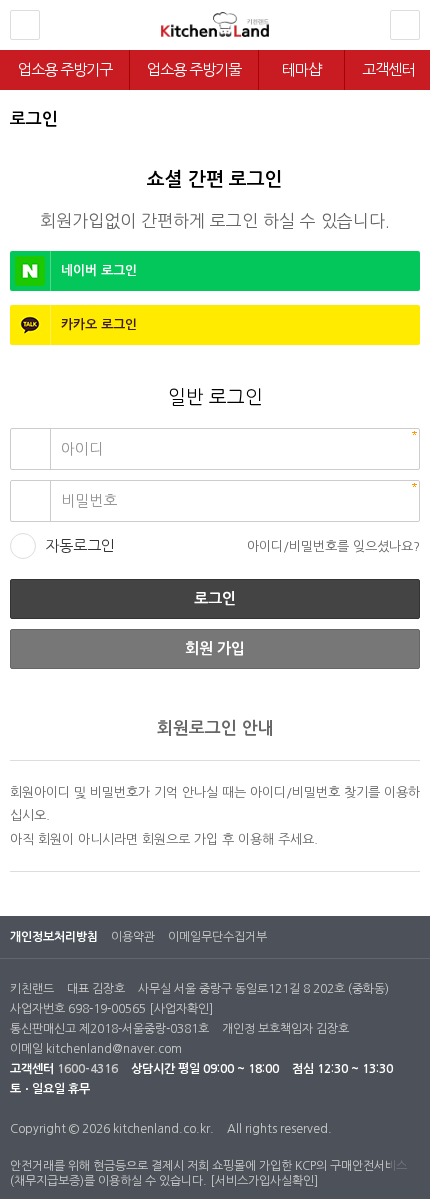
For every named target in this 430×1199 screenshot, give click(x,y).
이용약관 (133, 937)
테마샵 (301, 69)
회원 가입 (215, 648)
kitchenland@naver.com (114, 1049)
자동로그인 (80, 545)
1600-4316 (87, 1069)
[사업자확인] (181, 1009)
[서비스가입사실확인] (264, 1181)
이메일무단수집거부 (217, 937)
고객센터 (388, 69)
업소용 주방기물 (194, 69)
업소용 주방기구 (65, 69)
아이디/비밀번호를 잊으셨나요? (333, 546)
